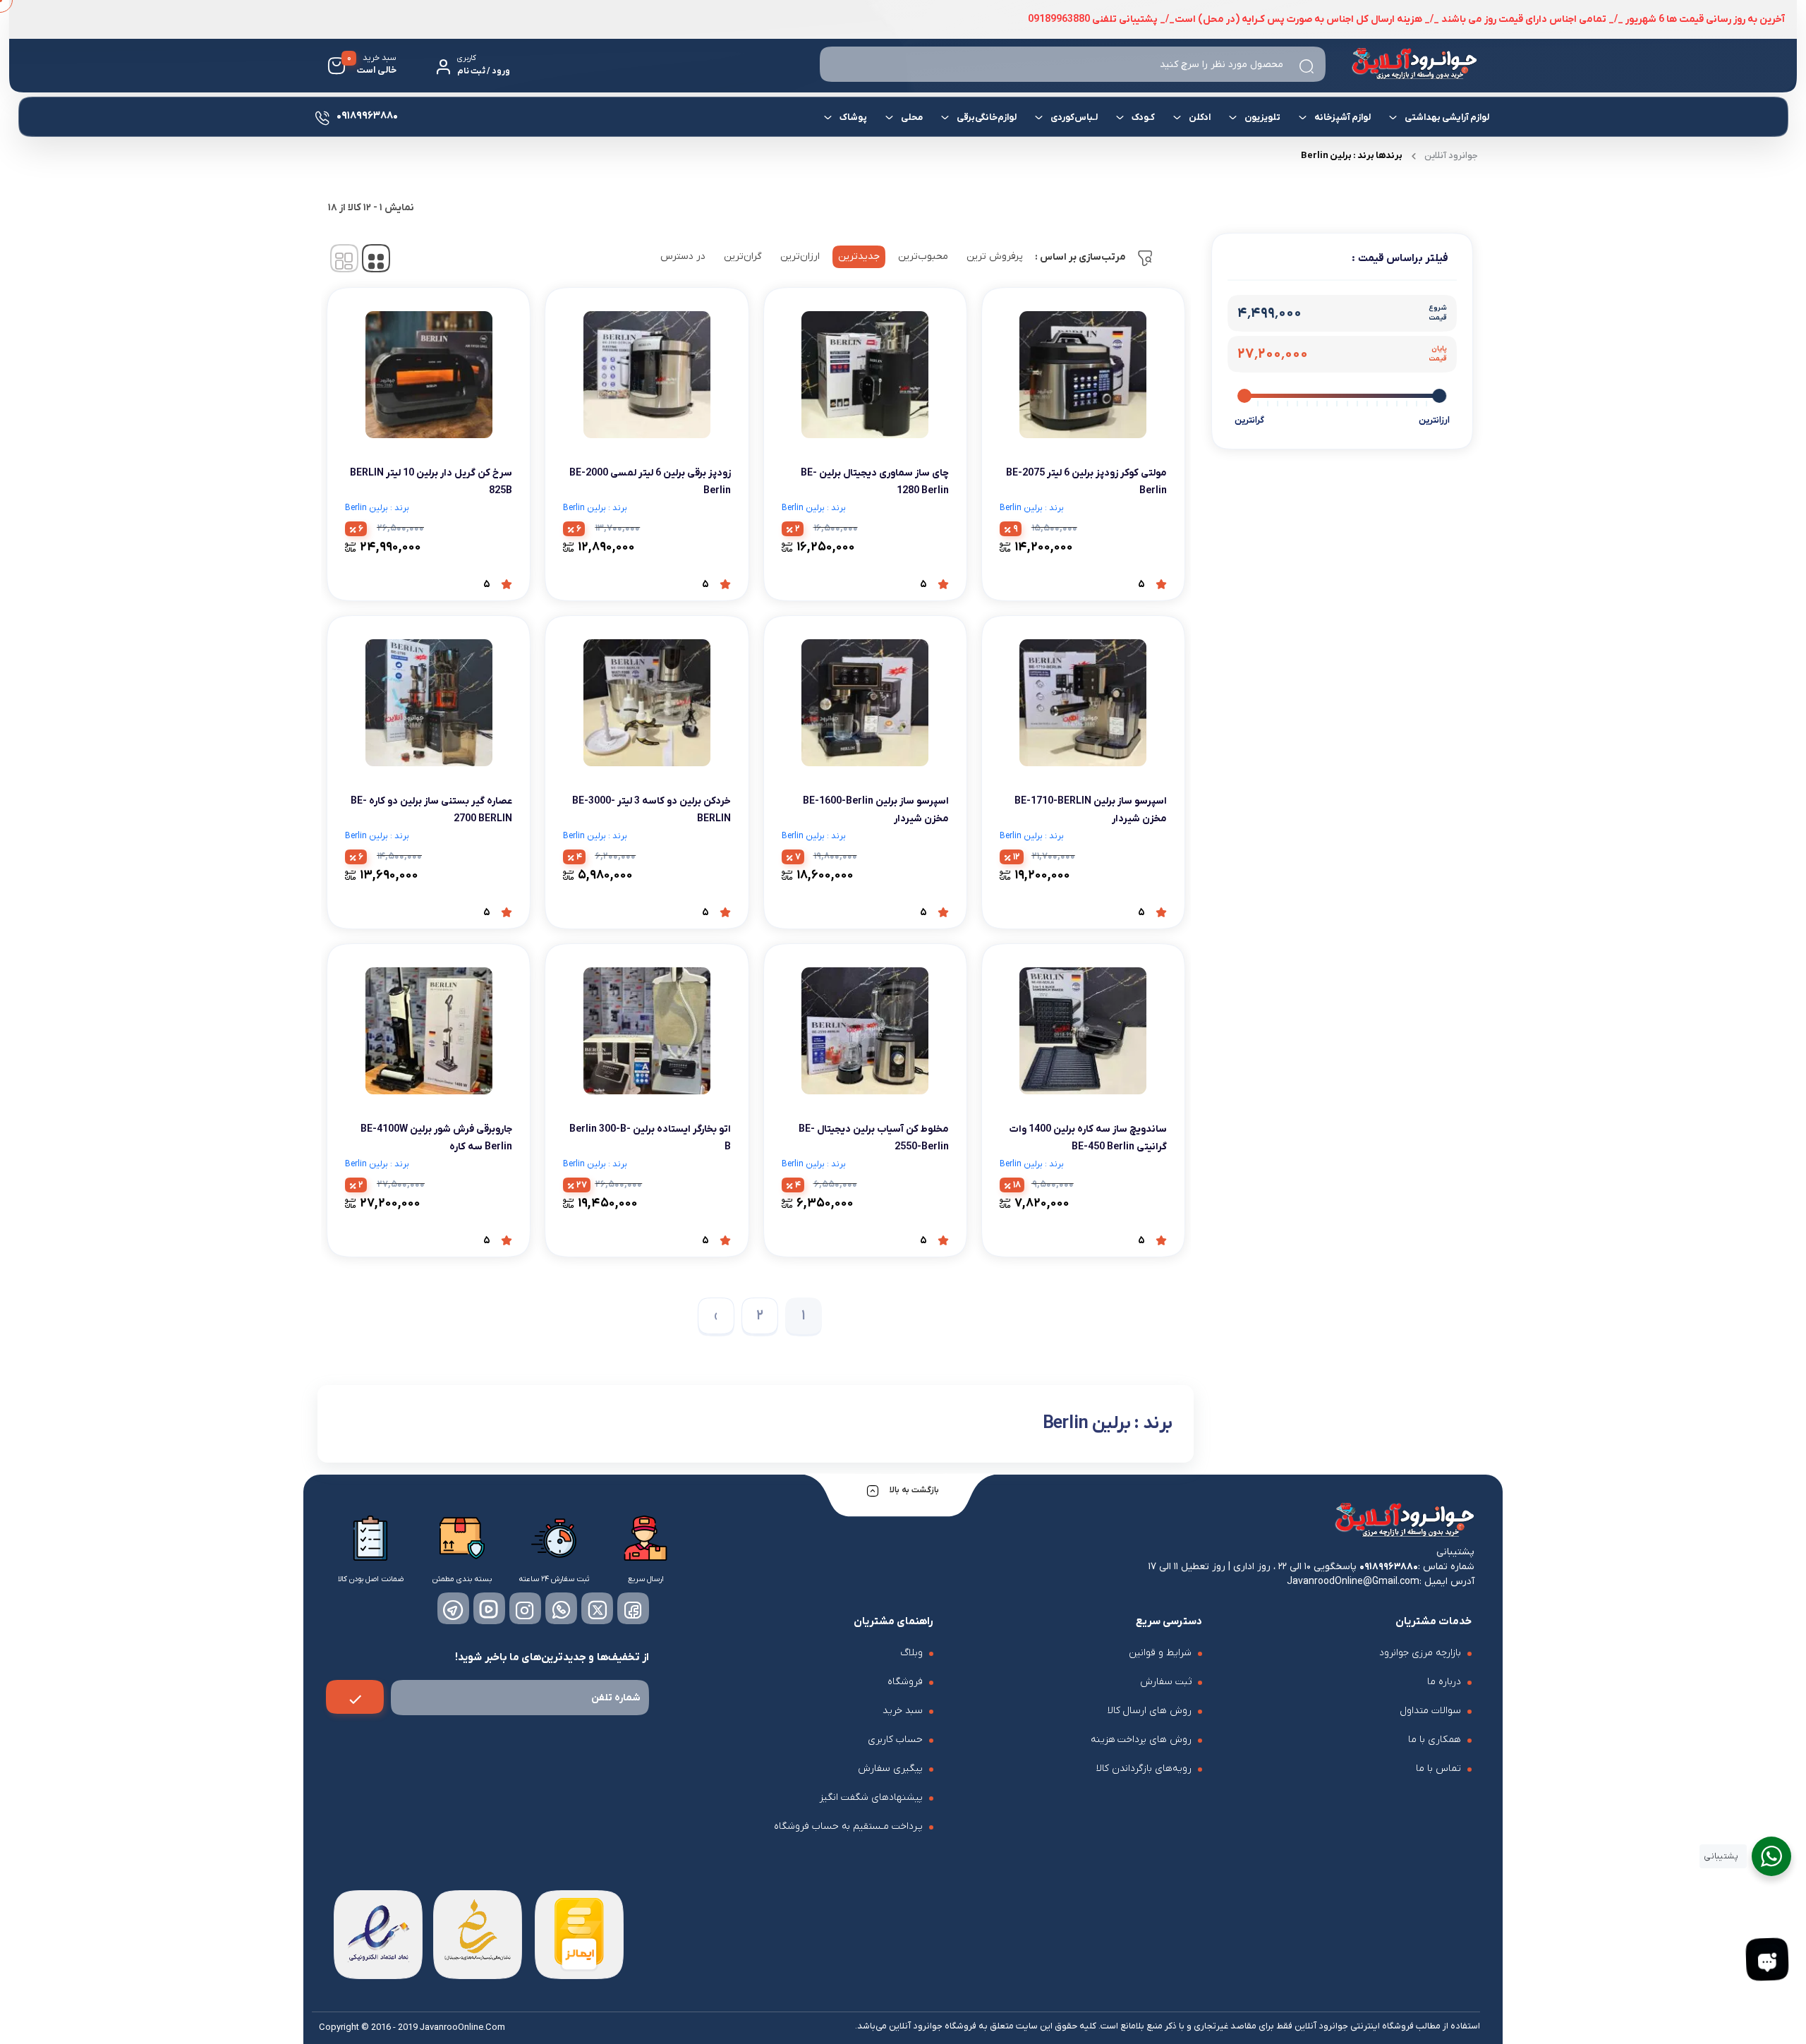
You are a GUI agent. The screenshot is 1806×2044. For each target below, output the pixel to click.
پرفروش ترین (995, 256)
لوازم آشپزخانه (1342, 117)
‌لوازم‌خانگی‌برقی (986, 117)
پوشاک (853, 117)
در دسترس (683, 256)
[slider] (1440, 396)
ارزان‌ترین (800, 256)
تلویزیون (1262, 117)
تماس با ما (1438, 1768)
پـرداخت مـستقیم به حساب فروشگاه (848, 1826)
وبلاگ (911, 1653)
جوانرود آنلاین (1451, 156)
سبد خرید (903, 1711)
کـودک (1143, 117)
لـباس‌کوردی (1073, 117)
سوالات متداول (1430, 1711)
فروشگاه (905, 1682)
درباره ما (1444, 1682)
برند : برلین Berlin (1032, 508)
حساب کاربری (895, 1740)
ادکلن (1199, 117)
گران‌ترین (743, 256)
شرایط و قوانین (1160, 1653)
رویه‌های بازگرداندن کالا (1144, 1768)
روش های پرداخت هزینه (1141, 1740)
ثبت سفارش (1166, 1682)
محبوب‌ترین (923, 256)
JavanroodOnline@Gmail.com (1353, 1582)
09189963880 (1389, 1567)
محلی (911, 117)
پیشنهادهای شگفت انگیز (871, 1797)
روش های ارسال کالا (1150, 1711)
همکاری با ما (1435, 1740)
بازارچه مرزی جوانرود (1420, 1653)
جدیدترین (859, 256)
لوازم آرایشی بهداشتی (1446, 117)
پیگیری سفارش (890, 1768)
